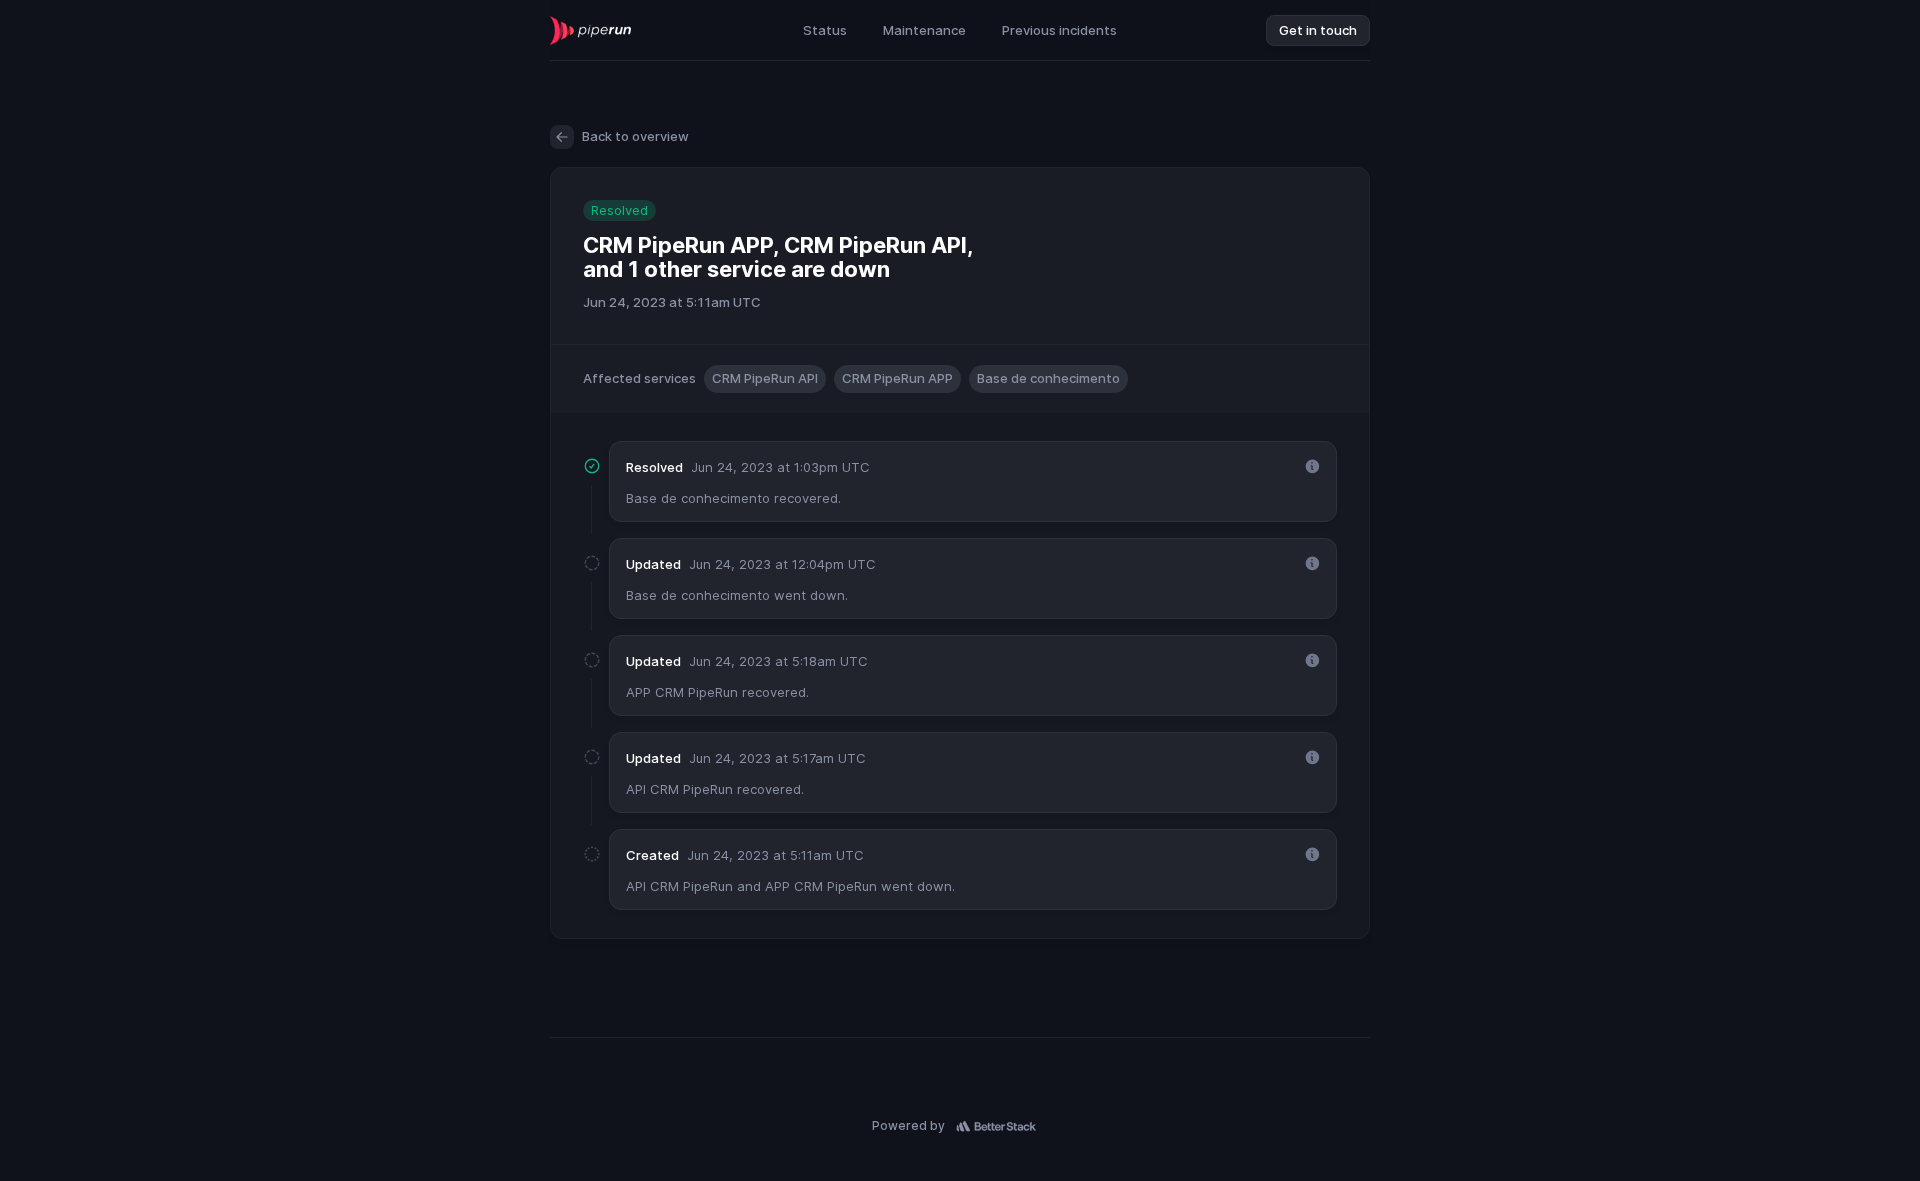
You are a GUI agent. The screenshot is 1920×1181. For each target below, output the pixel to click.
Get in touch (1318, 30)
